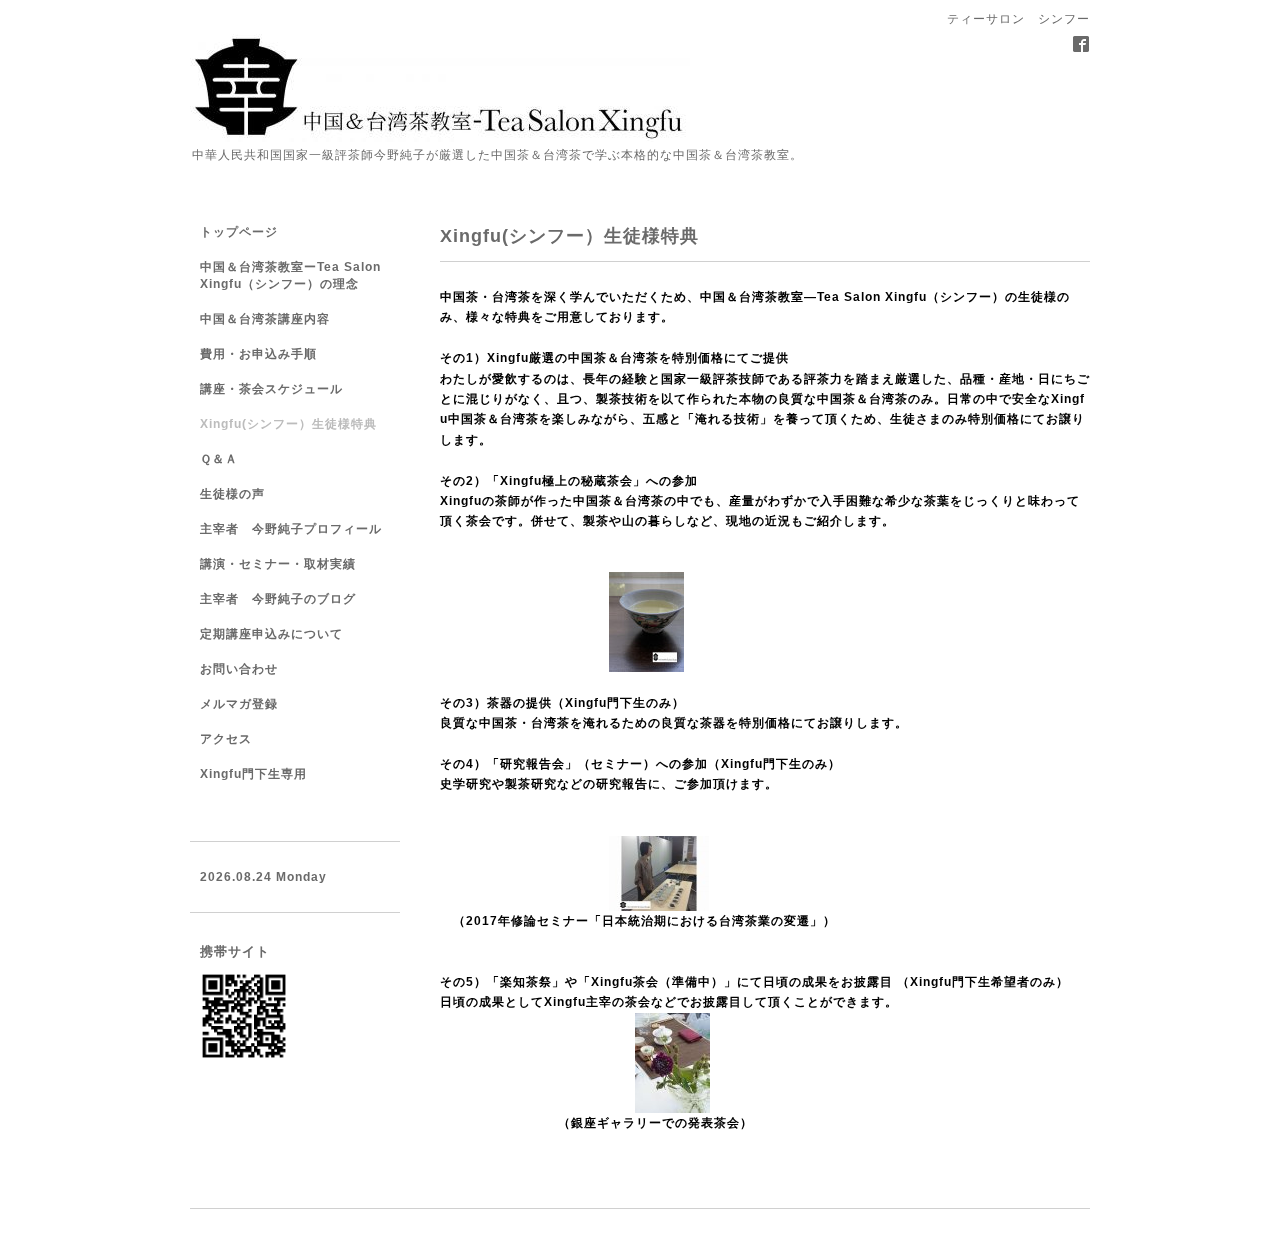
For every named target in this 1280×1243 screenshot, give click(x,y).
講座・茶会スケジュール (271, 389)
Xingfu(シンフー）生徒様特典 (288, 424)
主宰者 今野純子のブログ (278, 599)
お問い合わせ (239, 669)
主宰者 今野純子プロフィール (291, 529)
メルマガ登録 (239, 704)
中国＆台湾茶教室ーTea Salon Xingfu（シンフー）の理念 (290, 275)
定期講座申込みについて (271, 634)
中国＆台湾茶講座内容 (265, 319)
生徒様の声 (232, 494)
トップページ (239, 232)
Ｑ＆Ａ (219, 459)
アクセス (226, 739)
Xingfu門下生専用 (253, 774)
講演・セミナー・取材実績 (278, 564)
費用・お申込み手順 (258, 354)
